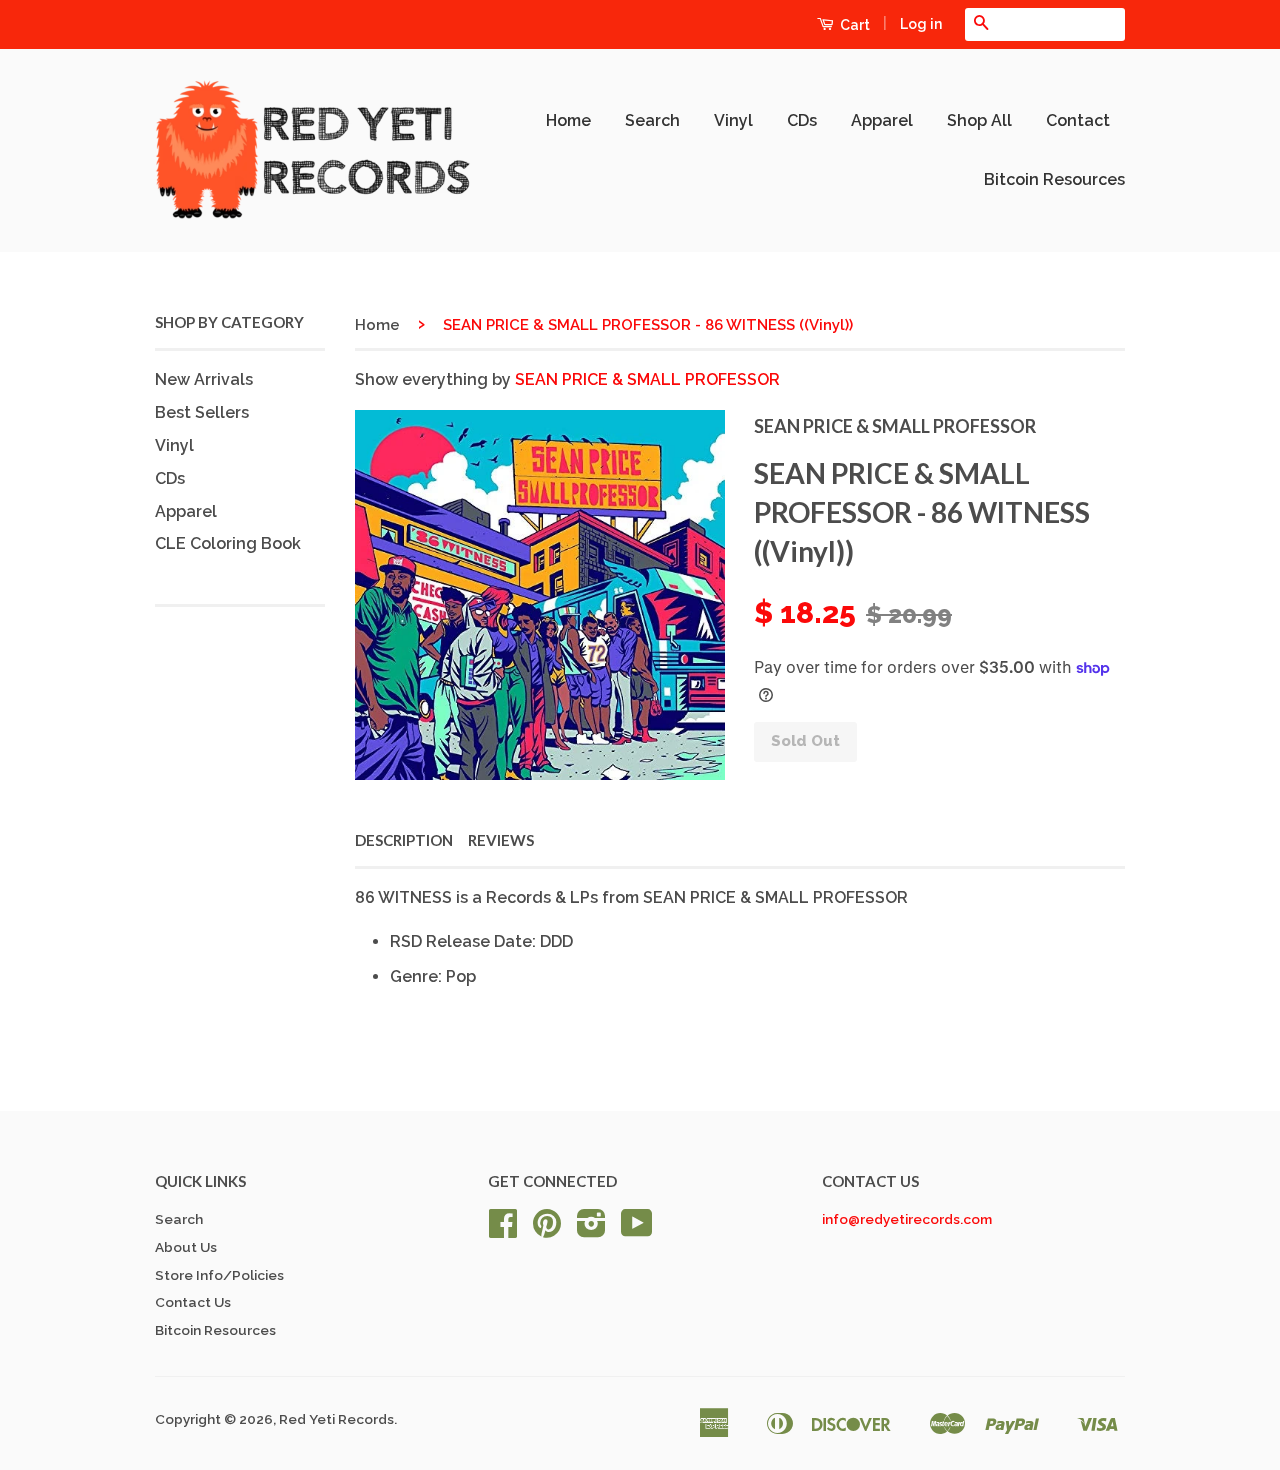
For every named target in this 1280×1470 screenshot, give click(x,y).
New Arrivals (204, 379)
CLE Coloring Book (228, 543)
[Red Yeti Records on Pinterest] (547, 1230)
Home (568, 120)
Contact (1078, 120)
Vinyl (733, 120)
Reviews (501, 840)
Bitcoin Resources (1054, 179)
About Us (186, 1247)
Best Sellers (202, 412)
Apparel (882, 120)
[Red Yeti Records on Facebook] (503, 1230)
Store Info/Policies (219, 1275)
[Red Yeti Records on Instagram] (591, 1230)
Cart (853, 25)
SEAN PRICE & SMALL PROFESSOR (647, 379)
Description (404, 840)
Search (652, 120)
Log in (921, 24)
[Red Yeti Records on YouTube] (637, 1230)
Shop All (979, 120)
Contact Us (193, 1302)
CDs (802, 120)
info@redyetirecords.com (907, 1219)
